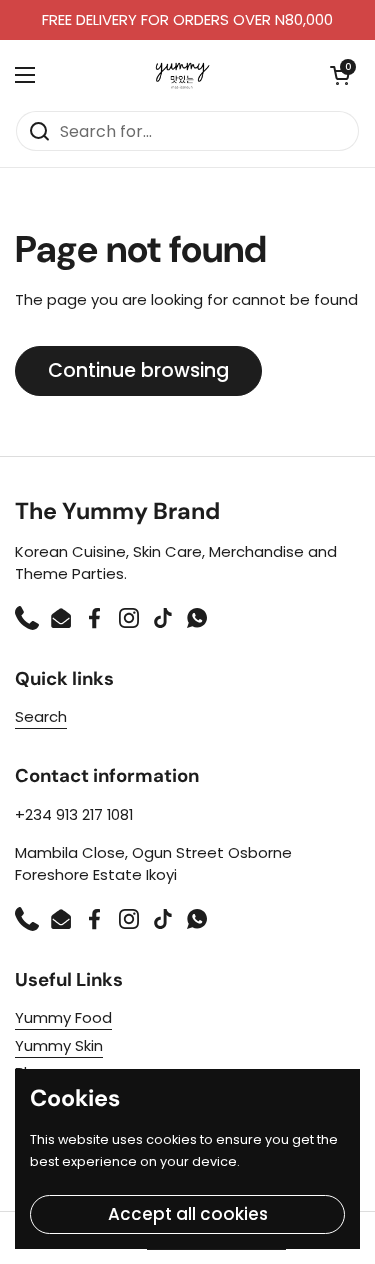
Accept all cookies (188, 1214)
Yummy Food (63, 1017)
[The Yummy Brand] (182, 75)
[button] (340, 75)
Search (41, 716)
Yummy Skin (59, 1045)
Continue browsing (138, 370)
